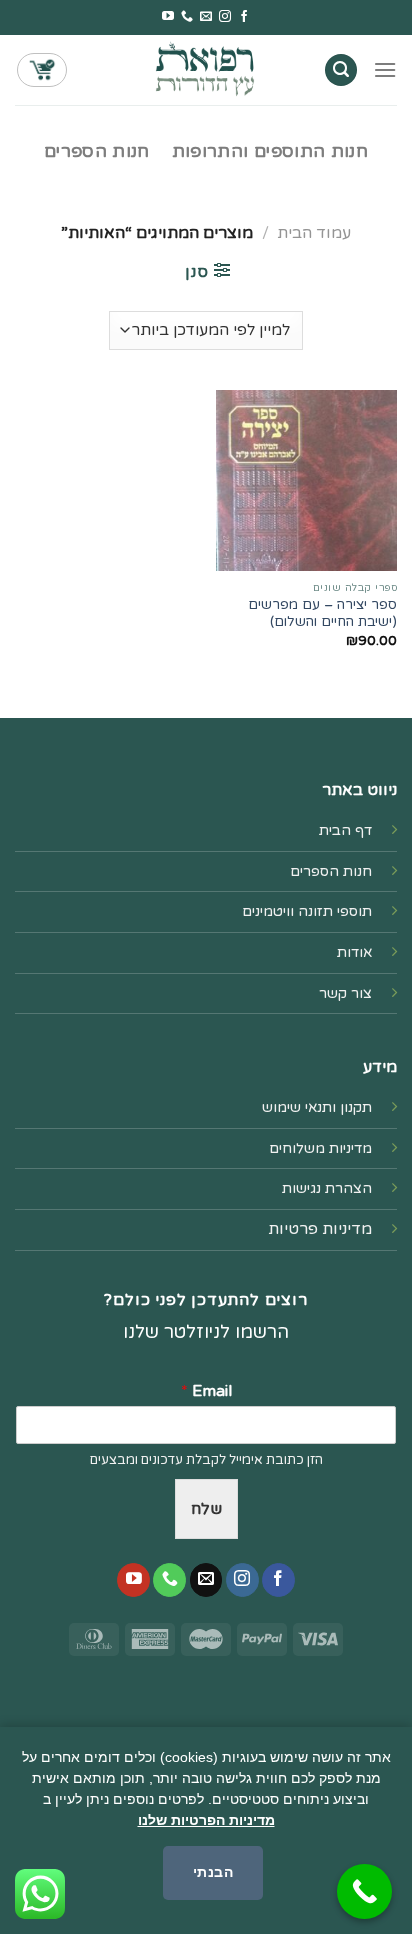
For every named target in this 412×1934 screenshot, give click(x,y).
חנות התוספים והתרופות (270, 151)
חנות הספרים (97, 151)
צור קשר (345, 993)
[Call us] (187, 17)
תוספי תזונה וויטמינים (307, 911)
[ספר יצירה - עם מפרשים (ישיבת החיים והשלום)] (306, 480)
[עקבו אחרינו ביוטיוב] (168, 17)
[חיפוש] (341, 70)
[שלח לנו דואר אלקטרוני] (206, 17)
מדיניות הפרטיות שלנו (206, 1820)
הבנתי (213, 1872)
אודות (354, 952)
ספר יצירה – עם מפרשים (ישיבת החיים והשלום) (322, 614)
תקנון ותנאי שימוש (317, 1107)
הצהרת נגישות (327, 1188)
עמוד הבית (314, 233)
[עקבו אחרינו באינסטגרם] (225, 17)
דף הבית (345, 830)
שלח (206, 1509)
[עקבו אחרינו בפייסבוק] (244, 17)
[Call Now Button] (364, 1891)
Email (206, 1391)
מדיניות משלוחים (320, 1148)
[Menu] (385, 69)
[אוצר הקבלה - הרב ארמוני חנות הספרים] (206, 69)
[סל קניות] (42, 70)
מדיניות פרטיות (320, 1229)
